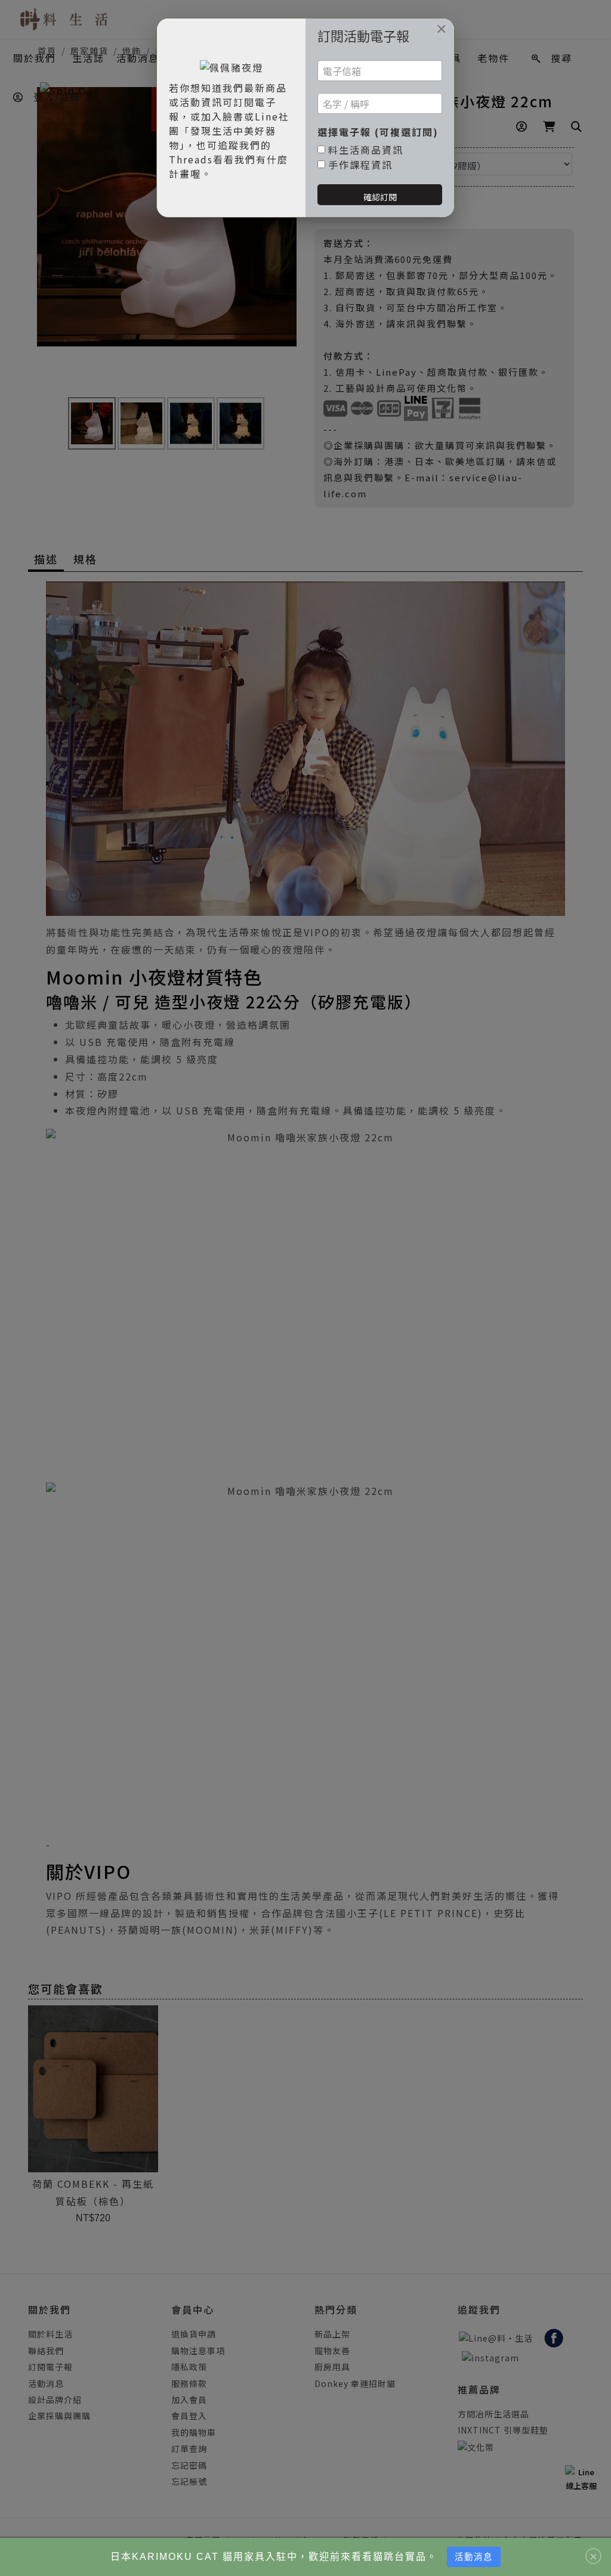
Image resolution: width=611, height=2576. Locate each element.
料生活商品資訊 (366, 150)
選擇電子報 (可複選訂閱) (378, 132)
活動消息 (474, 2557)
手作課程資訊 (360, 165)
